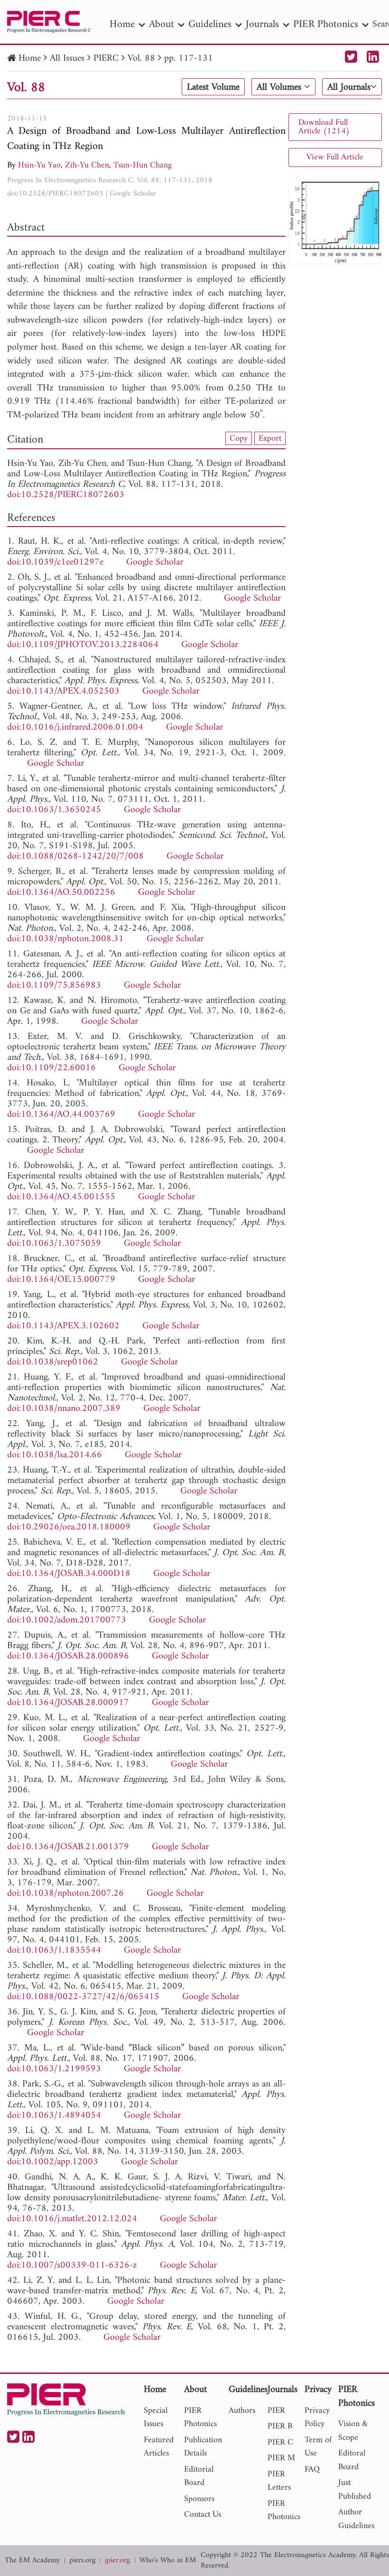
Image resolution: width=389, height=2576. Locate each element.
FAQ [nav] (312, 2469)
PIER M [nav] (281, 2458)
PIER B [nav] (280, 2426)
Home (30, 59)
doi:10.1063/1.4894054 (54, 2116)
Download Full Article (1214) (324, 127)
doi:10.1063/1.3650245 (54, 810)
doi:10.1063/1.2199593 (54, 2069)
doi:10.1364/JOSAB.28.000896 (68, 1656)
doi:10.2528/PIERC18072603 (55, 194)
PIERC (106, 59)
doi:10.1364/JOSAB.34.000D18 (69, 1574)
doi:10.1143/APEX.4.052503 (63, 691)
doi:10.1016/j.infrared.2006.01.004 (75, 727)
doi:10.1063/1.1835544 (54, 1951)
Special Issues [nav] (156, 2418)
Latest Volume (213, 87)
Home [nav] (122, 24)
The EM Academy (32, 2561)
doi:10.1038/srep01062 (53, 1362)
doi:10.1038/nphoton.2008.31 (65, 939)
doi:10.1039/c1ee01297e (55, 562)
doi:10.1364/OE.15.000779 (61, 1280)
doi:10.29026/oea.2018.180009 (69, 1527)
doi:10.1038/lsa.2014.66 (55, 1455)
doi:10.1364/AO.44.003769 (61, 1115)
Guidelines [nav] (210, 24)
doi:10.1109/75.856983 (54, 986)
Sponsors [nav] (199, 2499)
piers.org (82, 2561)
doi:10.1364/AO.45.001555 (61, 1197)
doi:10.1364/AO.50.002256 (61, 893)
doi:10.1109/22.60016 (51, 1068)
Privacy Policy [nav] (317, 2418)
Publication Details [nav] (203, 2447)
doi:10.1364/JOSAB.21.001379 (68, 1847)
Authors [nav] (242, 2411)
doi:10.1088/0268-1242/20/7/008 (75, 857)
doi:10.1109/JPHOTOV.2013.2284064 (83, 645)
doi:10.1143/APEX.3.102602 (63, 1326)
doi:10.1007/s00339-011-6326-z (72, 2266)
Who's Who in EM (168, 2561)
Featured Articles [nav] (159, 2447)
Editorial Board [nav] (199, 2476)
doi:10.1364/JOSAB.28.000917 (68, 1703)
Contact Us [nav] (203, 2515)
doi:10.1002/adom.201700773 (67, 1620)
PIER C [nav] (280, 2442)
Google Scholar (133, 194)
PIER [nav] (276, 2411)
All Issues (67, 59)
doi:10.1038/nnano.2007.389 (64, 1409)
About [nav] (162, 24)
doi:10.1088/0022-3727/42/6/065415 (83, 1997)
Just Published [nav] (355, 2490)
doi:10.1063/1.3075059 (54, 1244)
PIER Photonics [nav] (326, 24)
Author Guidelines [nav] (356, 2519)
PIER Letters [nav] (279, 2481)
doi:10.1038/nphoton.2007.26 (65, 1894)
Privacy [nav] (318, 2390)
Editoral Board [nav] (352, 2460)
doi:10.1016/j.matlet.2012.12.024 (72, 2219)
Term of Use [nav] (318, 2447)
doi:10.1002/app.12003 (53, 2162)
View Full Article (335, 157)
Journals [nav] (262, 24)
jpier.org (117, 2561)
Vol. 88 (141, 59)
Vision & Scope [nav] (353, 2431)
